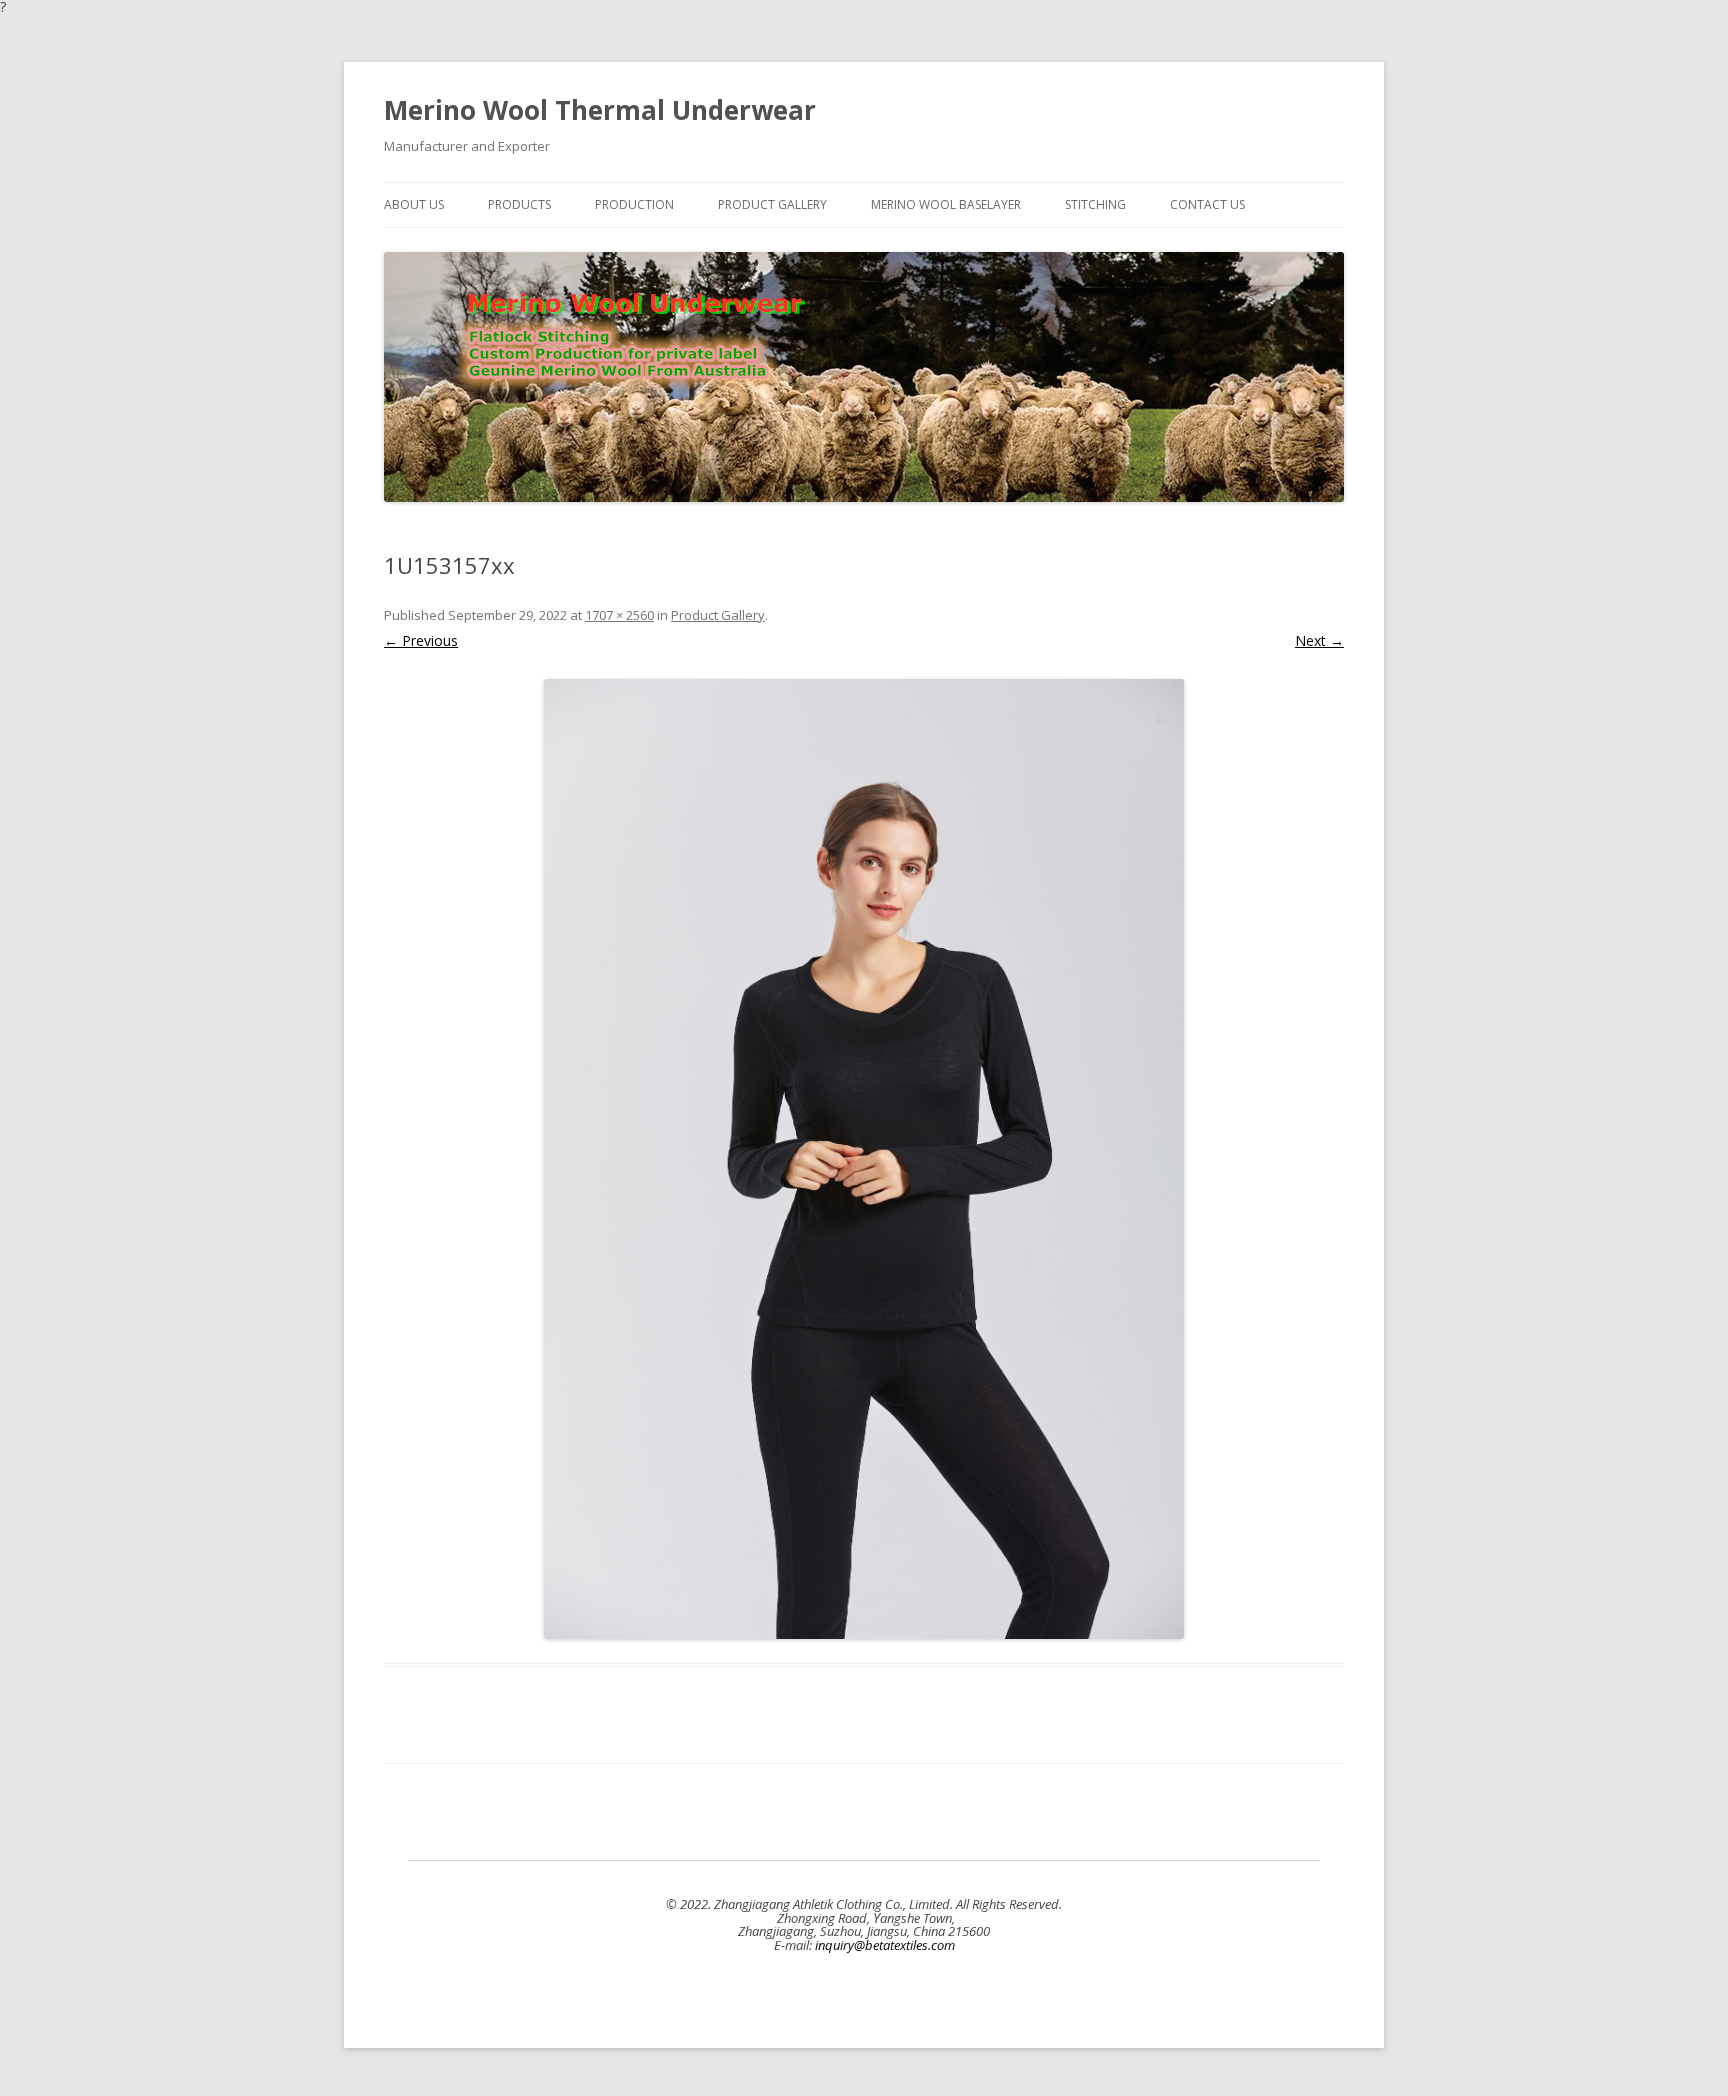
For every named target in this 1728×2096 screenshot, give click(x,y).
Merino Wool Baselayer (946, 204)
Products (519, 204)
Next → (1319, 640)
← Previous (421, 640)
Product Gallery (772, 204)
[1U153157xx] (864, 1159)
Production (634, 204)
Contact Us (1207, 204)
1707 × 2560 (619, 615)
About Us (414, 204)
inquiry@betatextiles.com (885, 1945)
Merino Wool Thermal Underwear (600, 110)
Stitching (1095, 204)
